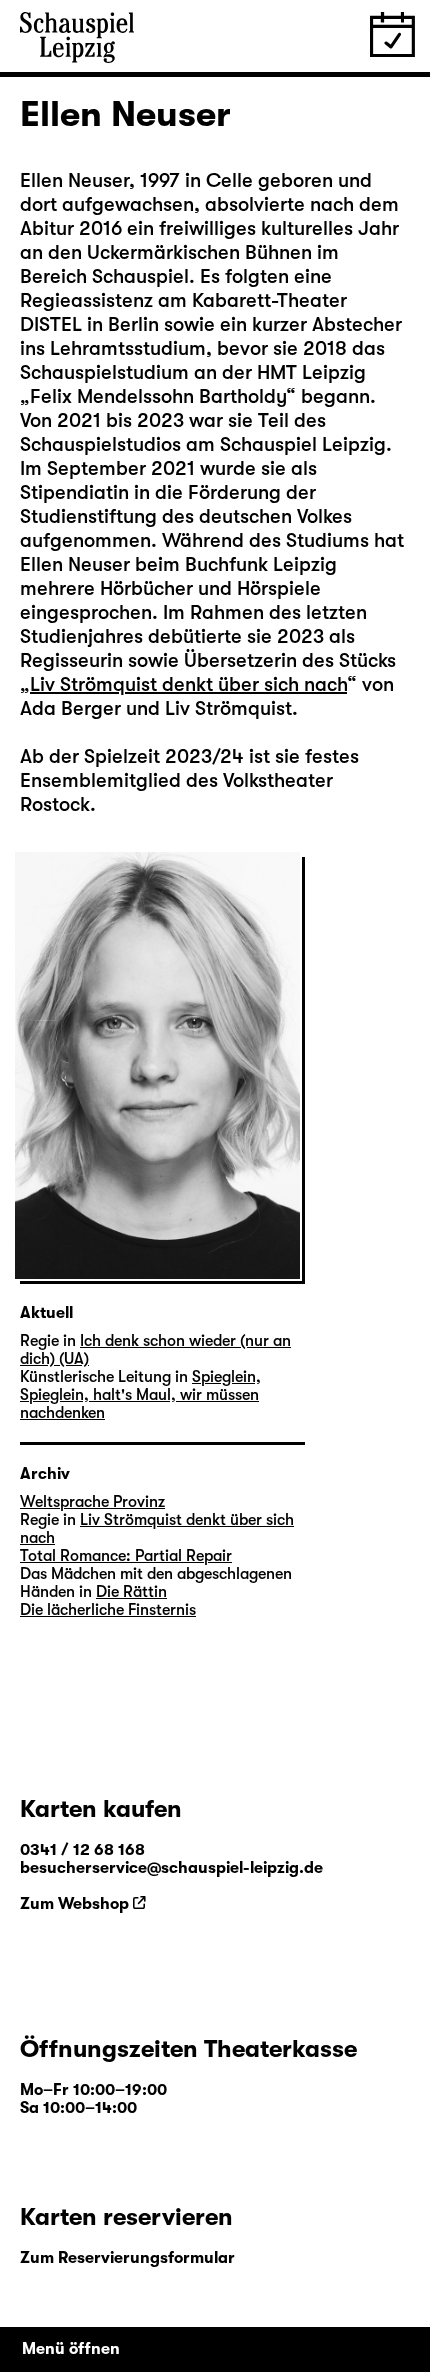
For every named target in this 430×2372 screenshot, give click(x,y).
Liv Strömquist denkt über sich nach (188, 684)
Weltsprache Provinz (92, 1502)
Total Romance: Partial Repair (126, 1556)
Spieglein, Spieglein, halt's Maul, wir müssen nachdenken (140, 1395)
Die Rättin (131, 1592)
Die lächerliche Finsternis (108, 1610)
